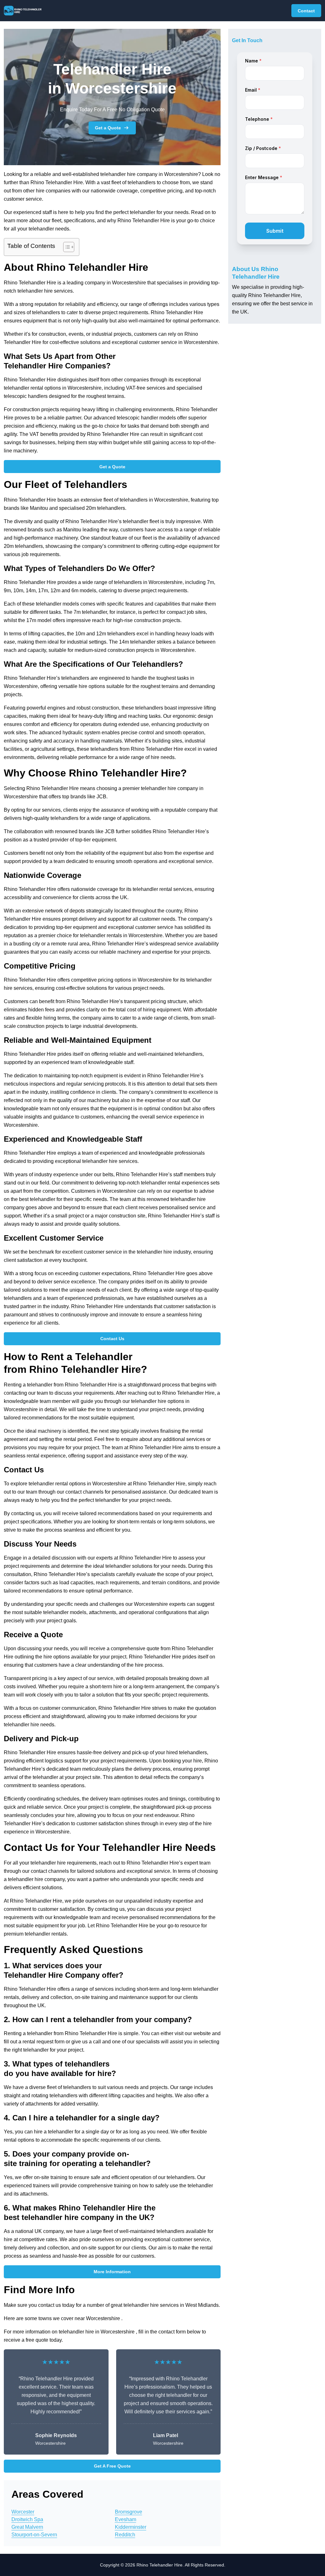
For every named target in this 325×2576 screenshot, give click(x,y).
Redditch (125, 2535)
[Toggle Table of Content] (66, 247)
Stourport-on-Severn (34, 2535)
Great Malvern (27, 2527)
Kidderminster (131, 2527)
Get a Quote (108, 128)
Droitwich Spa (27, 2519)
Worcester (23, 2512)
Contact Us (112, 1339)
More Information (112, 2272)
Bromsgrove (129, 2512)
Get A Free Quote (112, 2466)
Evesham (126, 2519)
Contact (306, 11)
